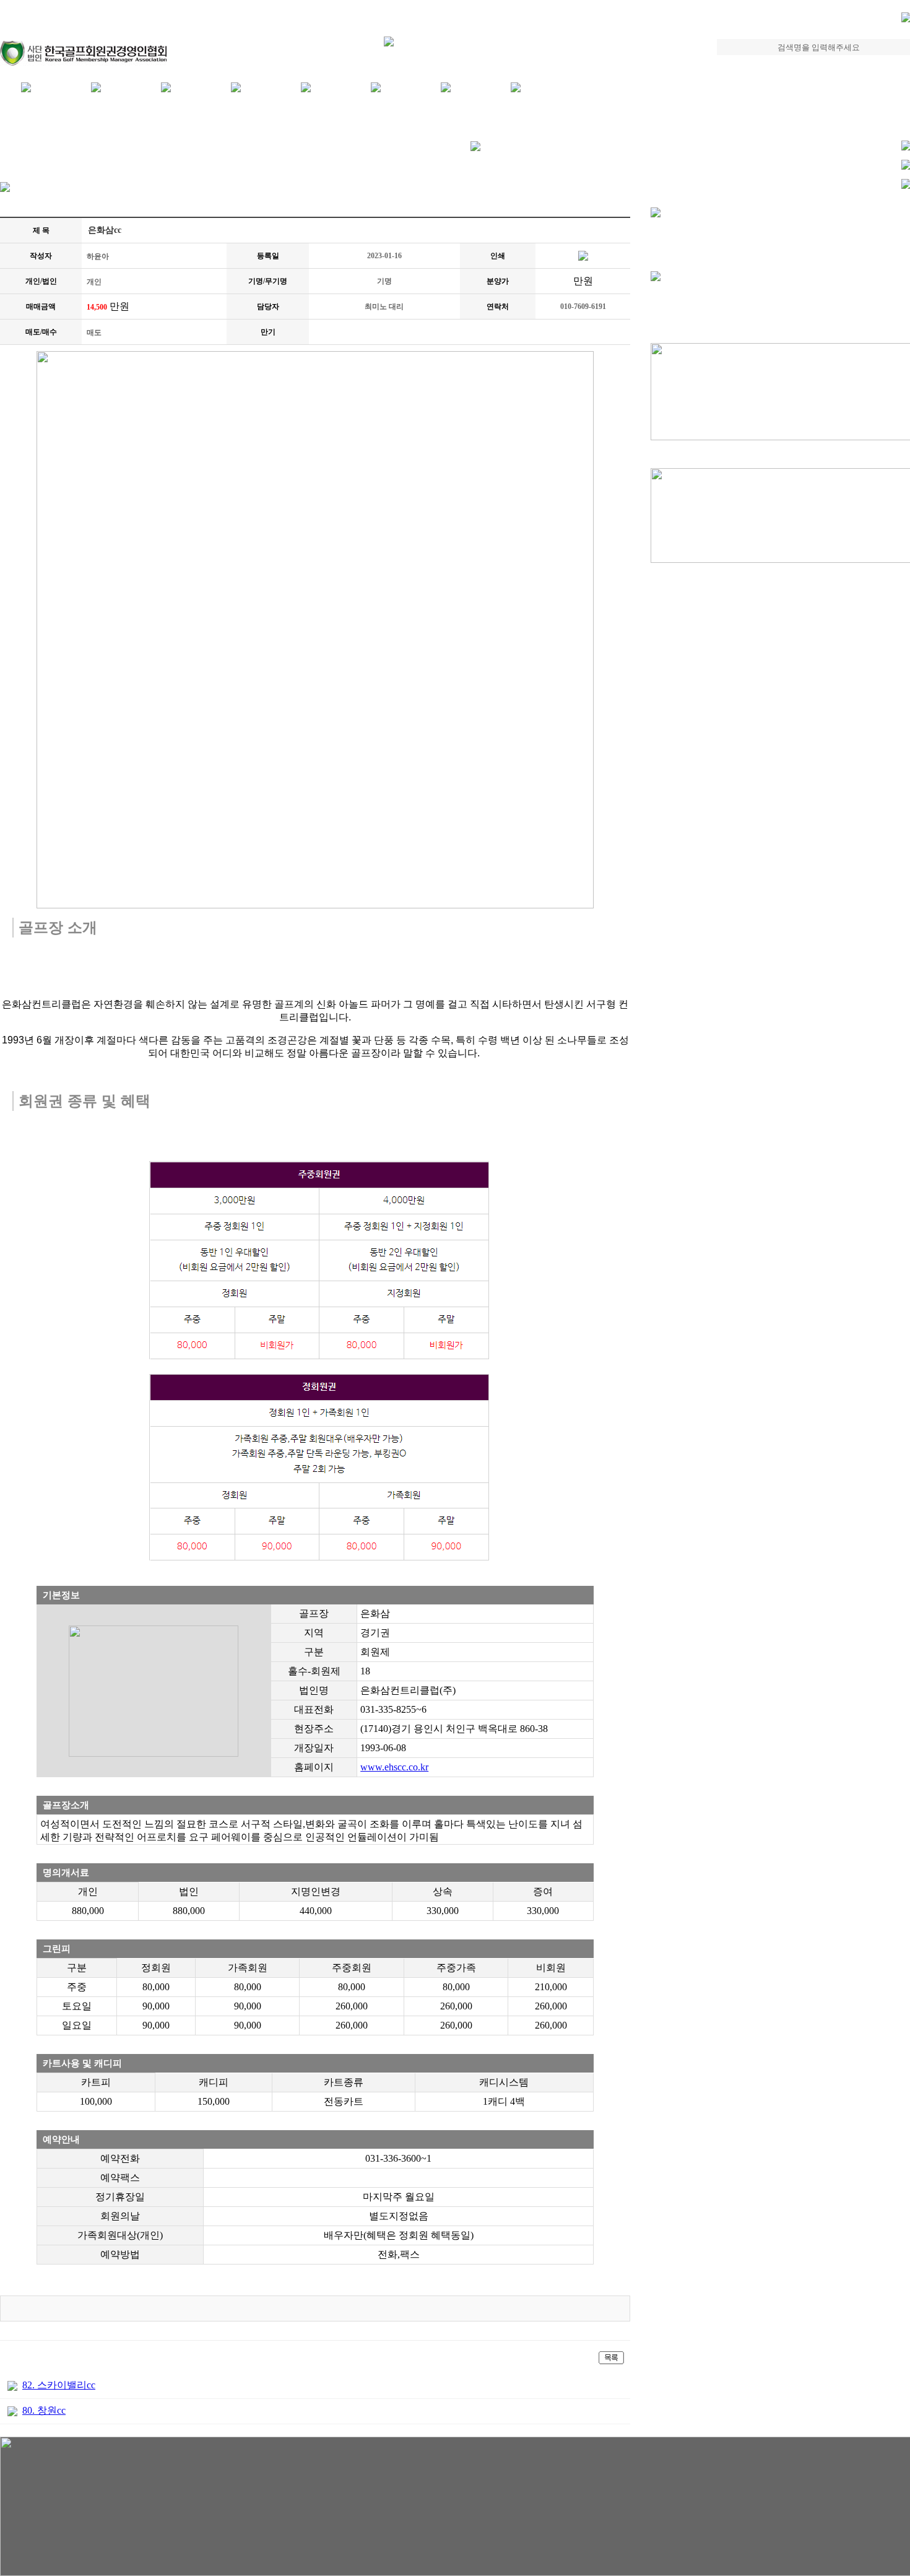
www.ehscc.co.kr (394, 1767)
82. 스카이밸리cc (59, 2385)
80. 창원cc (44, 2410)
